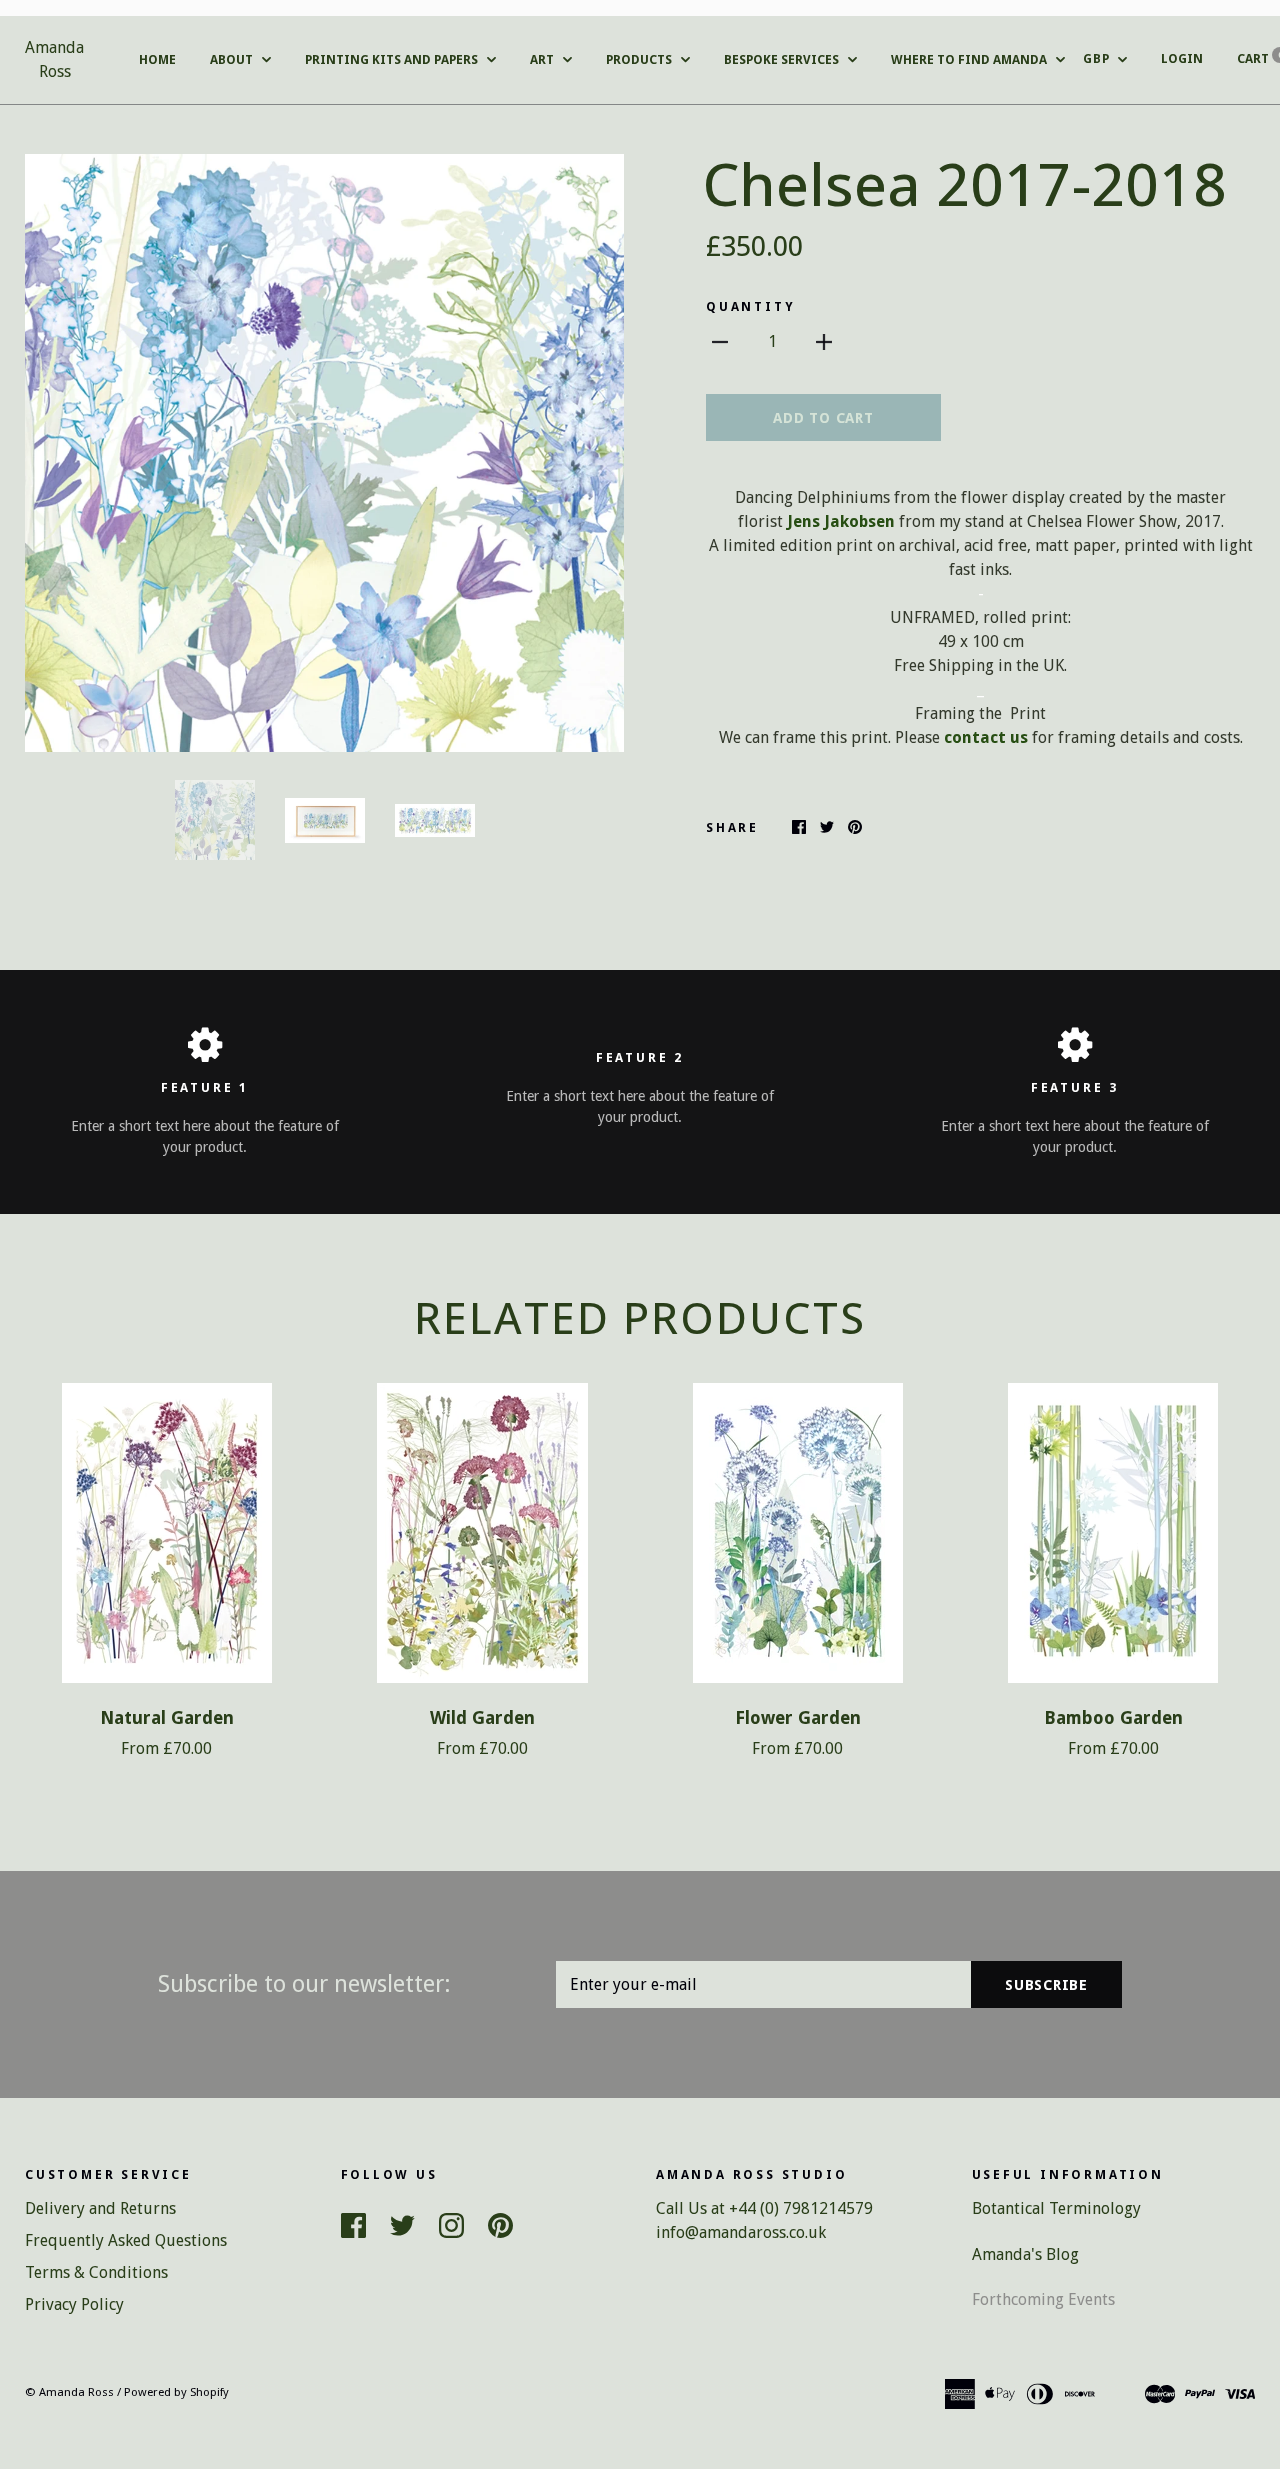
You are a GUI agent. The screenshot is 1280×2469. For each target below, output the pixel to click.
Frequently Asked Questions (126, 2240)
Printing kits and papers (393, 59)
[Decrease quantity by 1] (720, 341)
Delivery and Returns (100, 2208)
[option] (324, 453)
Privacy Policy (74, 2304)
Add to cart (823, 418)
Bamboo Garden (1113, 1718)
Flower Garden (798, 1718)
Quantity (750, 306)
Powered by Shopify (176, 2392)
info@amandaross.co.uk (741, 2232)
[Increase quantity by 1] (824, 341)
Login (1182, 58)
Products (640, 59)
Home (157, 59)
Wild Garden (482, 1718)
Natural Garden (167, 1718)
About (233, 59)
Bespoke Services (783, 59)
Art (543, 59)
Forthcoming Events (1043, 2299)
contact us (986, 737)
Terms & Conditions (96, 2272)
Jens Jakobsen (841, 521)
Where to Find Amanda (970, 59)
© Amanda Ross (69, 2392)
